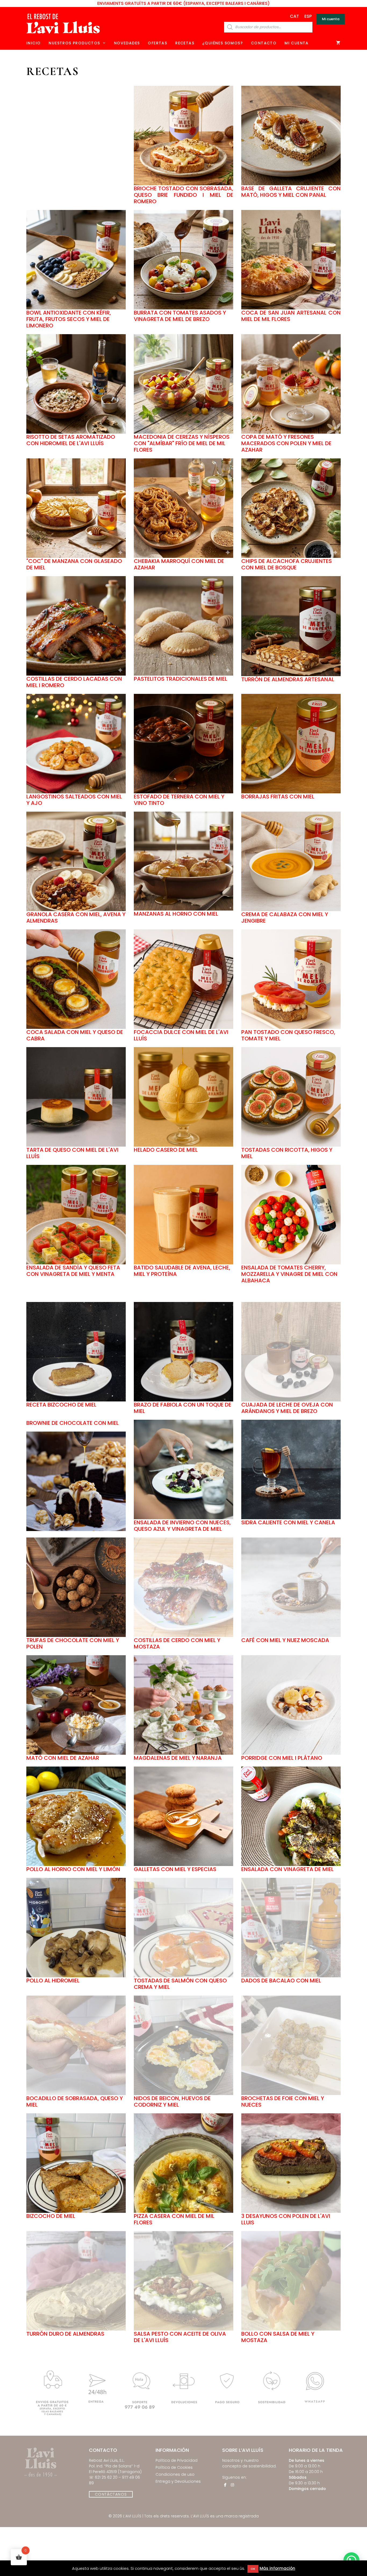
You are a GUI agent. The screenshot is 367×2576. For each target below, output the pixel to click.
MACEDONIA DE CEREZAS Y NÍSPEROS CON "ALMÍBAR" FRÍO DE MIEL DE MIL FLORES (182, 443)
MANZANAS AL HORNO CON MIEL (176, 914)
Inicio (33, 43)
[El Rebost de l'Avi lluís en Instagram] (232, 2485)
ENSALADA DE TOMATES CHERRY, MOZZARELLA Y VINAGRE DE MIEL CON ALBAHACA (289, 1274)
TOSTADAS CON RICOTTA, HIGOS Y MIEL (287, 1153)
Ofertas (157, 43)
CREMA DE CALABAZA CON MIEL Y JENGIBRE (285, 918)
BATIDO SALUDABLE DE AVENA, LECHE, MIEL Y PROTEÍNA (182, 1271)
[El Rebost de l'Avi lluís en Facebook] (225, 2485)
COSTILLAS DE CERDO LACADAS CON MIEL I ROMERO (74, 682)
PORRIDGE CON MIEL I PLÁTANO (282, 1758)
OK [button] (253, 2569)
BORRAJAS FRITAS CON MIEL (278, 797)
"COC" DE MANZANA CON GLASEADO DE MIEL (74, 564)
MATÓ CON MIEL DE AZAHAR (63, 1758)
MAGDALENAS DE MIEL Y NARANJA (178, 1758)
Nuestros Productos (74, 43)
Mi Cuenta (297, 43)
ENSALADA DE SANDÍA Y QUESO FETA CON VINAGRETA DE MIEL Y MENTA (73, 1271)
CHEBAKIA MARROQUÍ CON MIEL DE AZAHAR (179, 564)
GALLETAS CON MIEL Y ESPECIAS (175, 1869)
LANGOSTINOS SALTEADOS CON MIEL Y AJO (74, 800)
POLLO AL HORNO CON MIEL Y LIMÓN (73, 1869)
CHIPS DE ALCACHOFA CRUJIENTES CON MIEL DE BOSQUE (287, 564)
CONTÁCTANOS (111, 2494)
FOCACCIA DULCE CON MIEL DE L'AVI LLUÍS (181, 1035)
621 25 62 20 (106, 2477)
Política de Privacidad (177, 2460)
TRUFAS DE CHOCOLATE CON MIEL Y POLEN (73, 1643)
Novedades (127, 43)
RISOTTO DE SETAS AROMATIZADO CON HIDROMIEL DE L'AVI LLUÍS (71, 440)
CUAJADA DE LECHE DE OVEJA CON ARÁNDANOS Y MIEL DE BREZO (287, 1408)
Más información (277, 2568)
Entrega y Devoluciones (178, 2481)
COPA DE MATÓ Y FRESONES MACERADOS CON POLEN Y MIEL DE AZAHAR (286, 443)
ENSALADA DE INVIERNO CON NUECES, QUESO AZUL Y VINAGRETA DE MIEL (182, 1526)
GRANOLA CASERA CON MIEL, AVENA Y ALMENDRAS (76, 918)
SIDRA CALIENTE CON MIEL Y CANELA (288, 1522)
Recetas (185, 43)
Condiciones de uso (175, 2474)
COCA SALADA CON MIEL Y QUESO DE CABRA (75, 1035)
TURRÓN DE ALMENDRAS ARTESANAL (288, 679)
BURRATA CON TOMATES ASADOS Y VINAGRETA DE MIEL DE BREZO (180, 316)
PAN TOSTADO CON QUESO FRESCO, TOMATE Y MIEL (288, 1035)
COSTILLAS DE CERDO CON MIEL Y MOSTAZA (177, 1643)
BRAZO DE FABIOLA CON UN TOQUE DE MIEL (183, 1408)
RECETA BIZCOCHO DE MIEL (61, 1405)
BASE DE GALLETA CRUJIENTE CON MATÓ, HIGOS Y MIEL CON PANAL (291, 192)
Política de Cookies (174, 2467)
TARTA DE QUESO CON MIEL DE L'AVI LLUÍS (72, 1153)
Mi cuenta (331, 19)
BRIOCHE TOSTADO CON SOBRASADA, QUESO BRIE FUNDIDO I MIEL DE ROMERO (183, 195)
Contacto (264, 43)
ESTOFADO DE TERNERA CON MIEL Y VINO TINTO (179, 800)
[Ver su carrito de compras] (338, 43)
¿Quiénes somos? (223, 43)
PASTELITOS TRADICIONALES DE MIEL (181, 679)
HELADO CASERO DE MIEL (166, 1150)
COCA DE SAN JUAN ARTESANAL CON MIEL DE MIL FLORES (291, 316)
